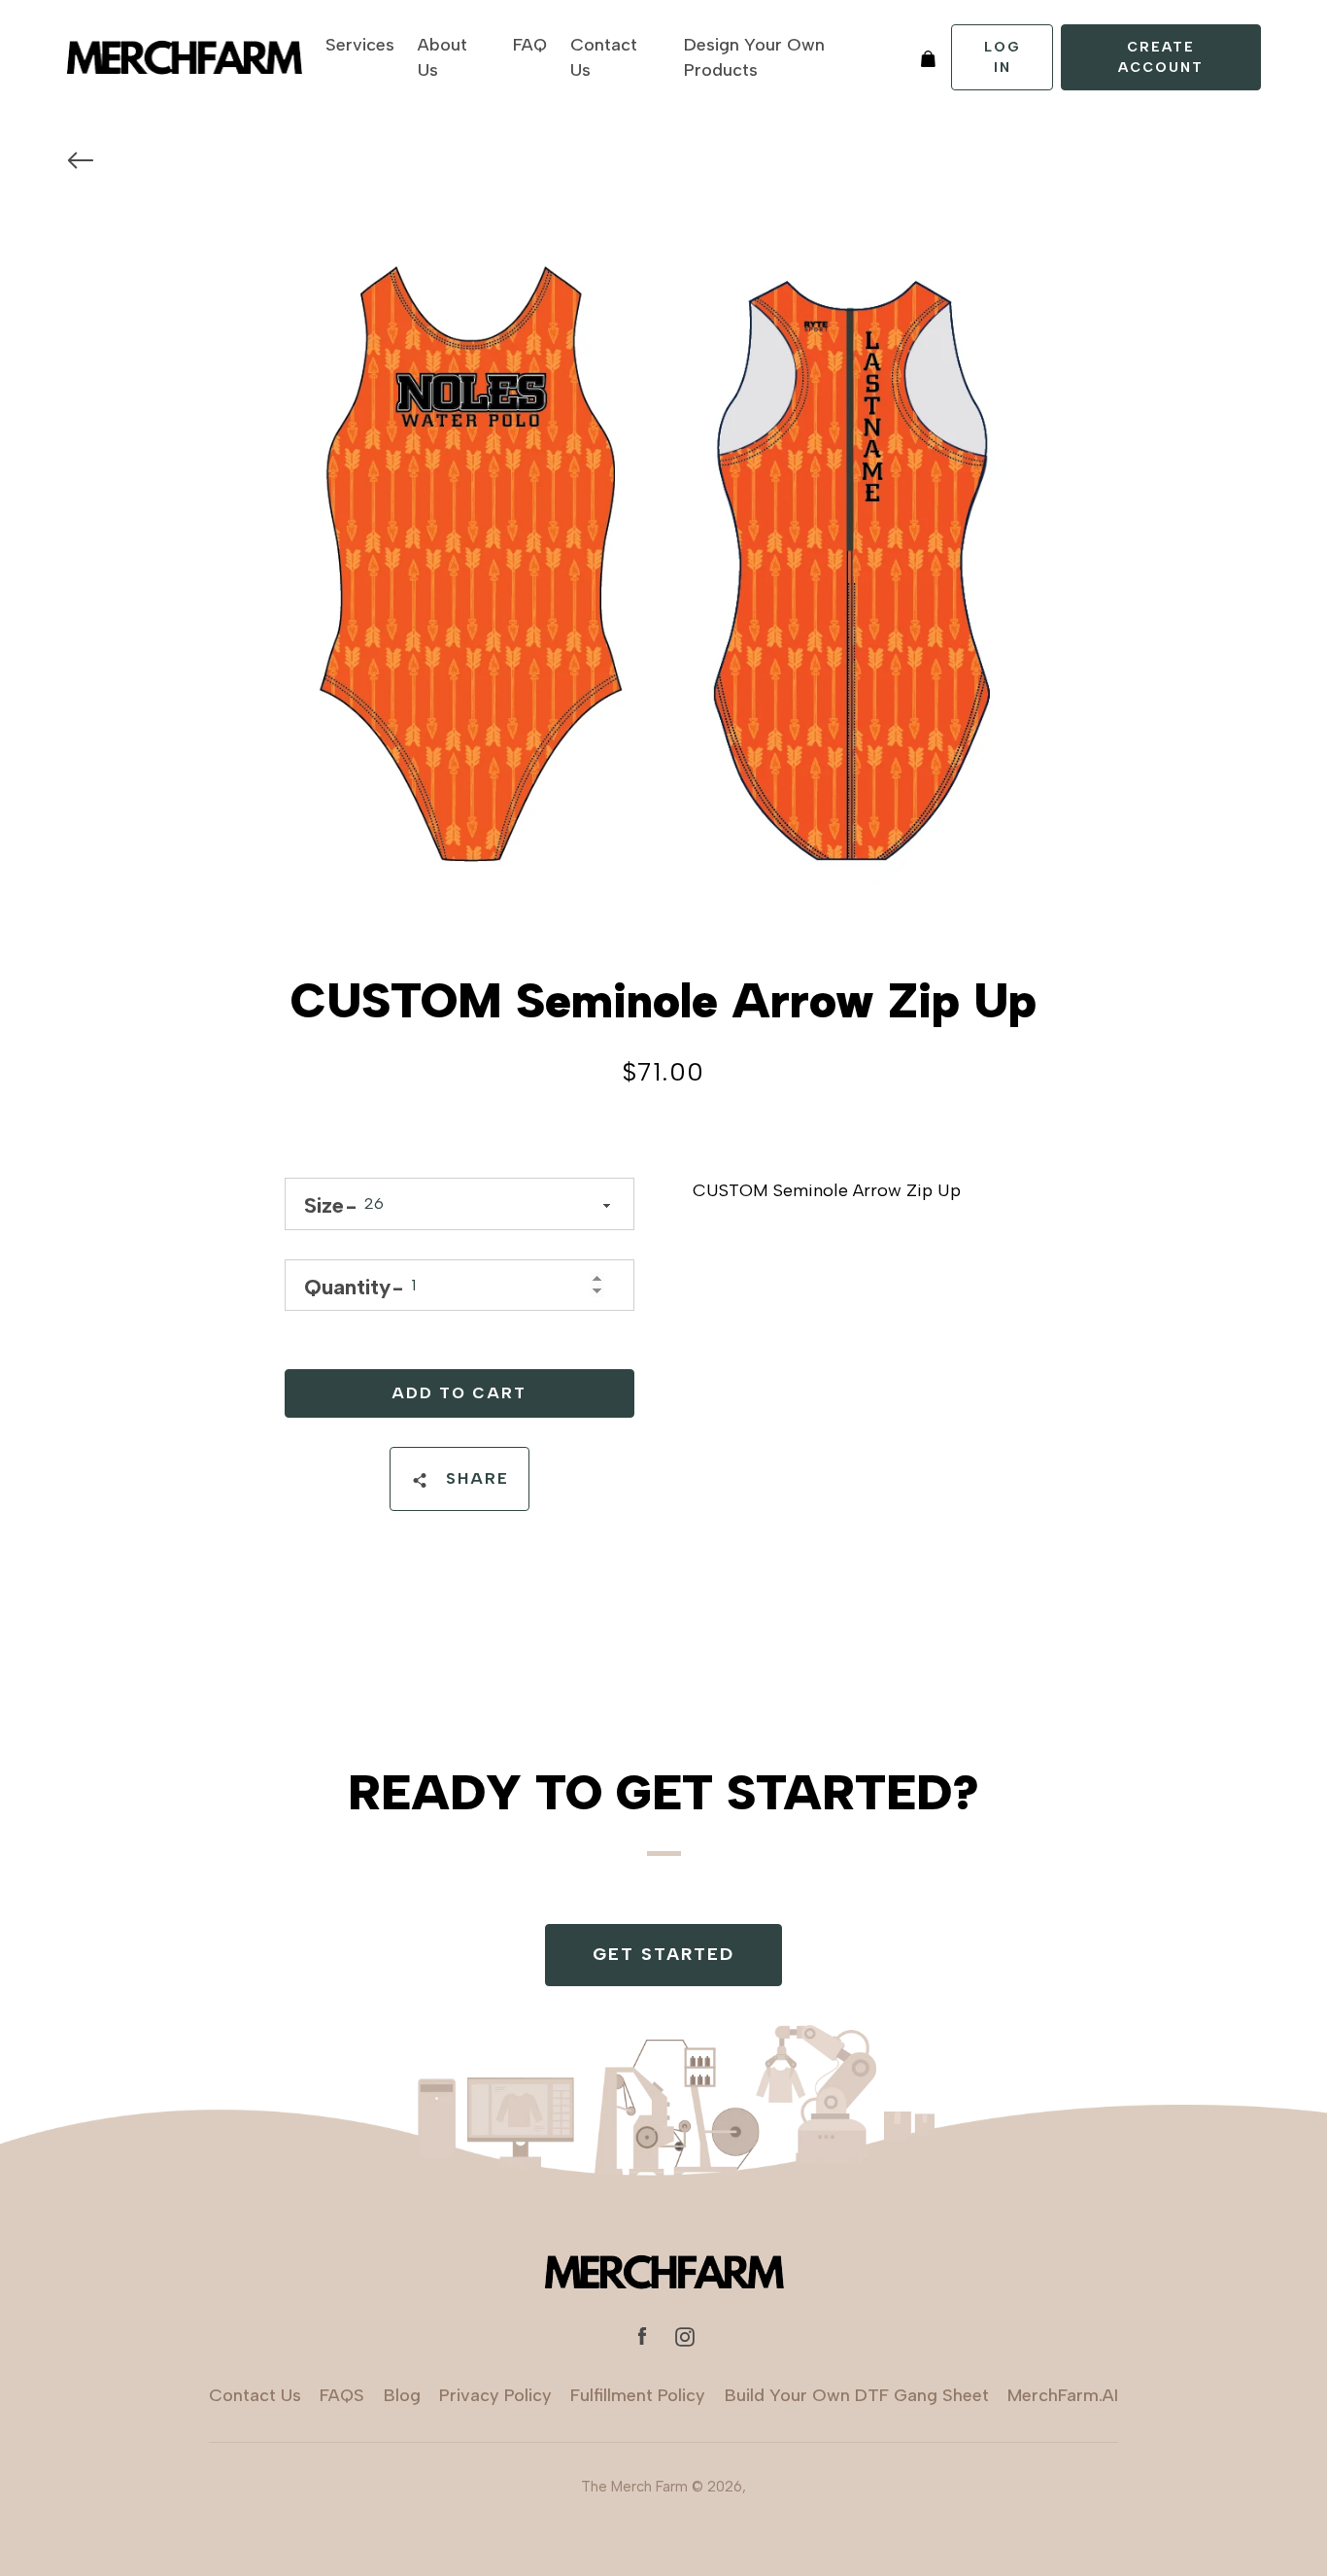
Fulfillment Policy (638, 2395)
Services (360, 45)
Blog (402, 2395)
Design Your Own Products (754, 57)
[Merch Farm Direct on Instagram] (685, 2336)
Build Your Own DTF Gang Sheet (857, 2395)
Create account (1161, 57)
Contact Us (604, 57)
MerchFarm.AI (1063, 2395)
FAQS (342, 2395)
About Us (442, 57)
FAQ (530, 45)
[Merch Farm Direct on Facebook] (642, 2336)
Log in (1002, 57)
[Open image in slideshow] (664, 568)
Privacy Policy (495, 2395)
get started (663, 1954)
